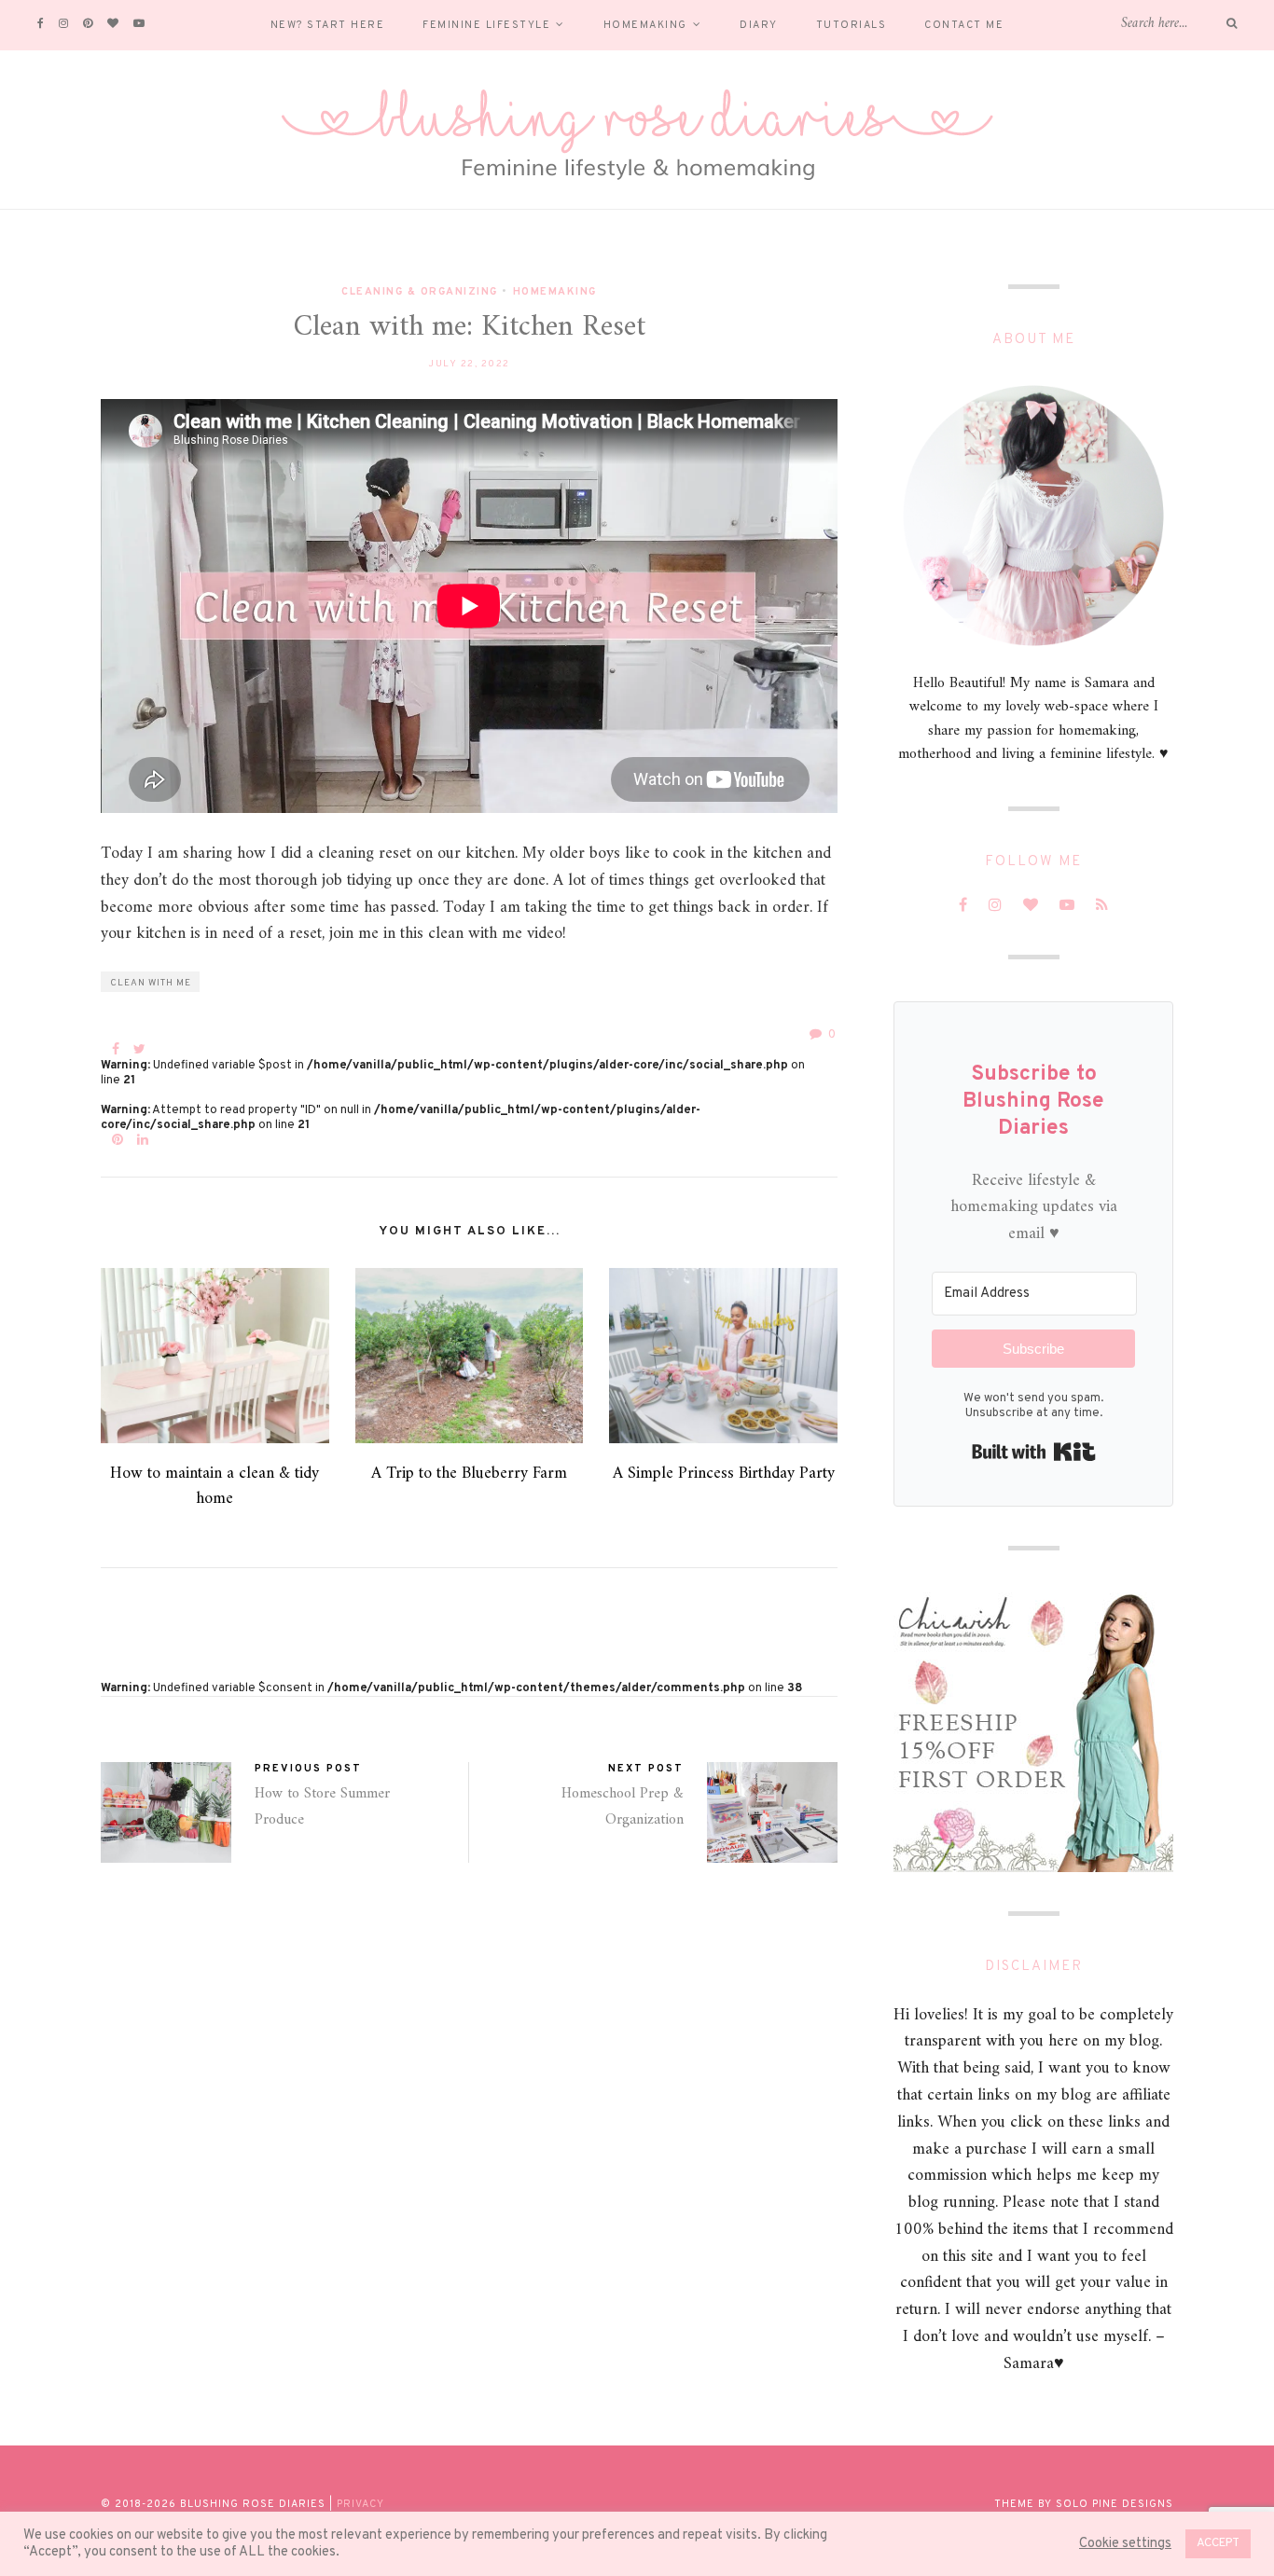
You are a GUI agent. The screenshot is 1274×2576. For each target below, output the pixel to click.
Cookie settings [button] (1125, 2544)
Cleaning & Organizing (420, 292)
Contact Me (964, 25)
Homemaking (645, 25)
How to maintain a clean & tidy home (215, 1487)
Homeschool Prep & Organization (623, 1807)
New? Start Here (328, 25)
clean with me (151, 983)
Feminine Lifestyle (486, 25)
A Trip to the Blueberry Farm (469, 1474)
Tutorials (852, 25)
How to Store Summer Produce (322, 1807)
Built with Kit (1034, 1452)
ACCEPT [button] (1218, 2543)
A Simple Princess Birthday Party (724, 1474)
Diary (759, 25)
